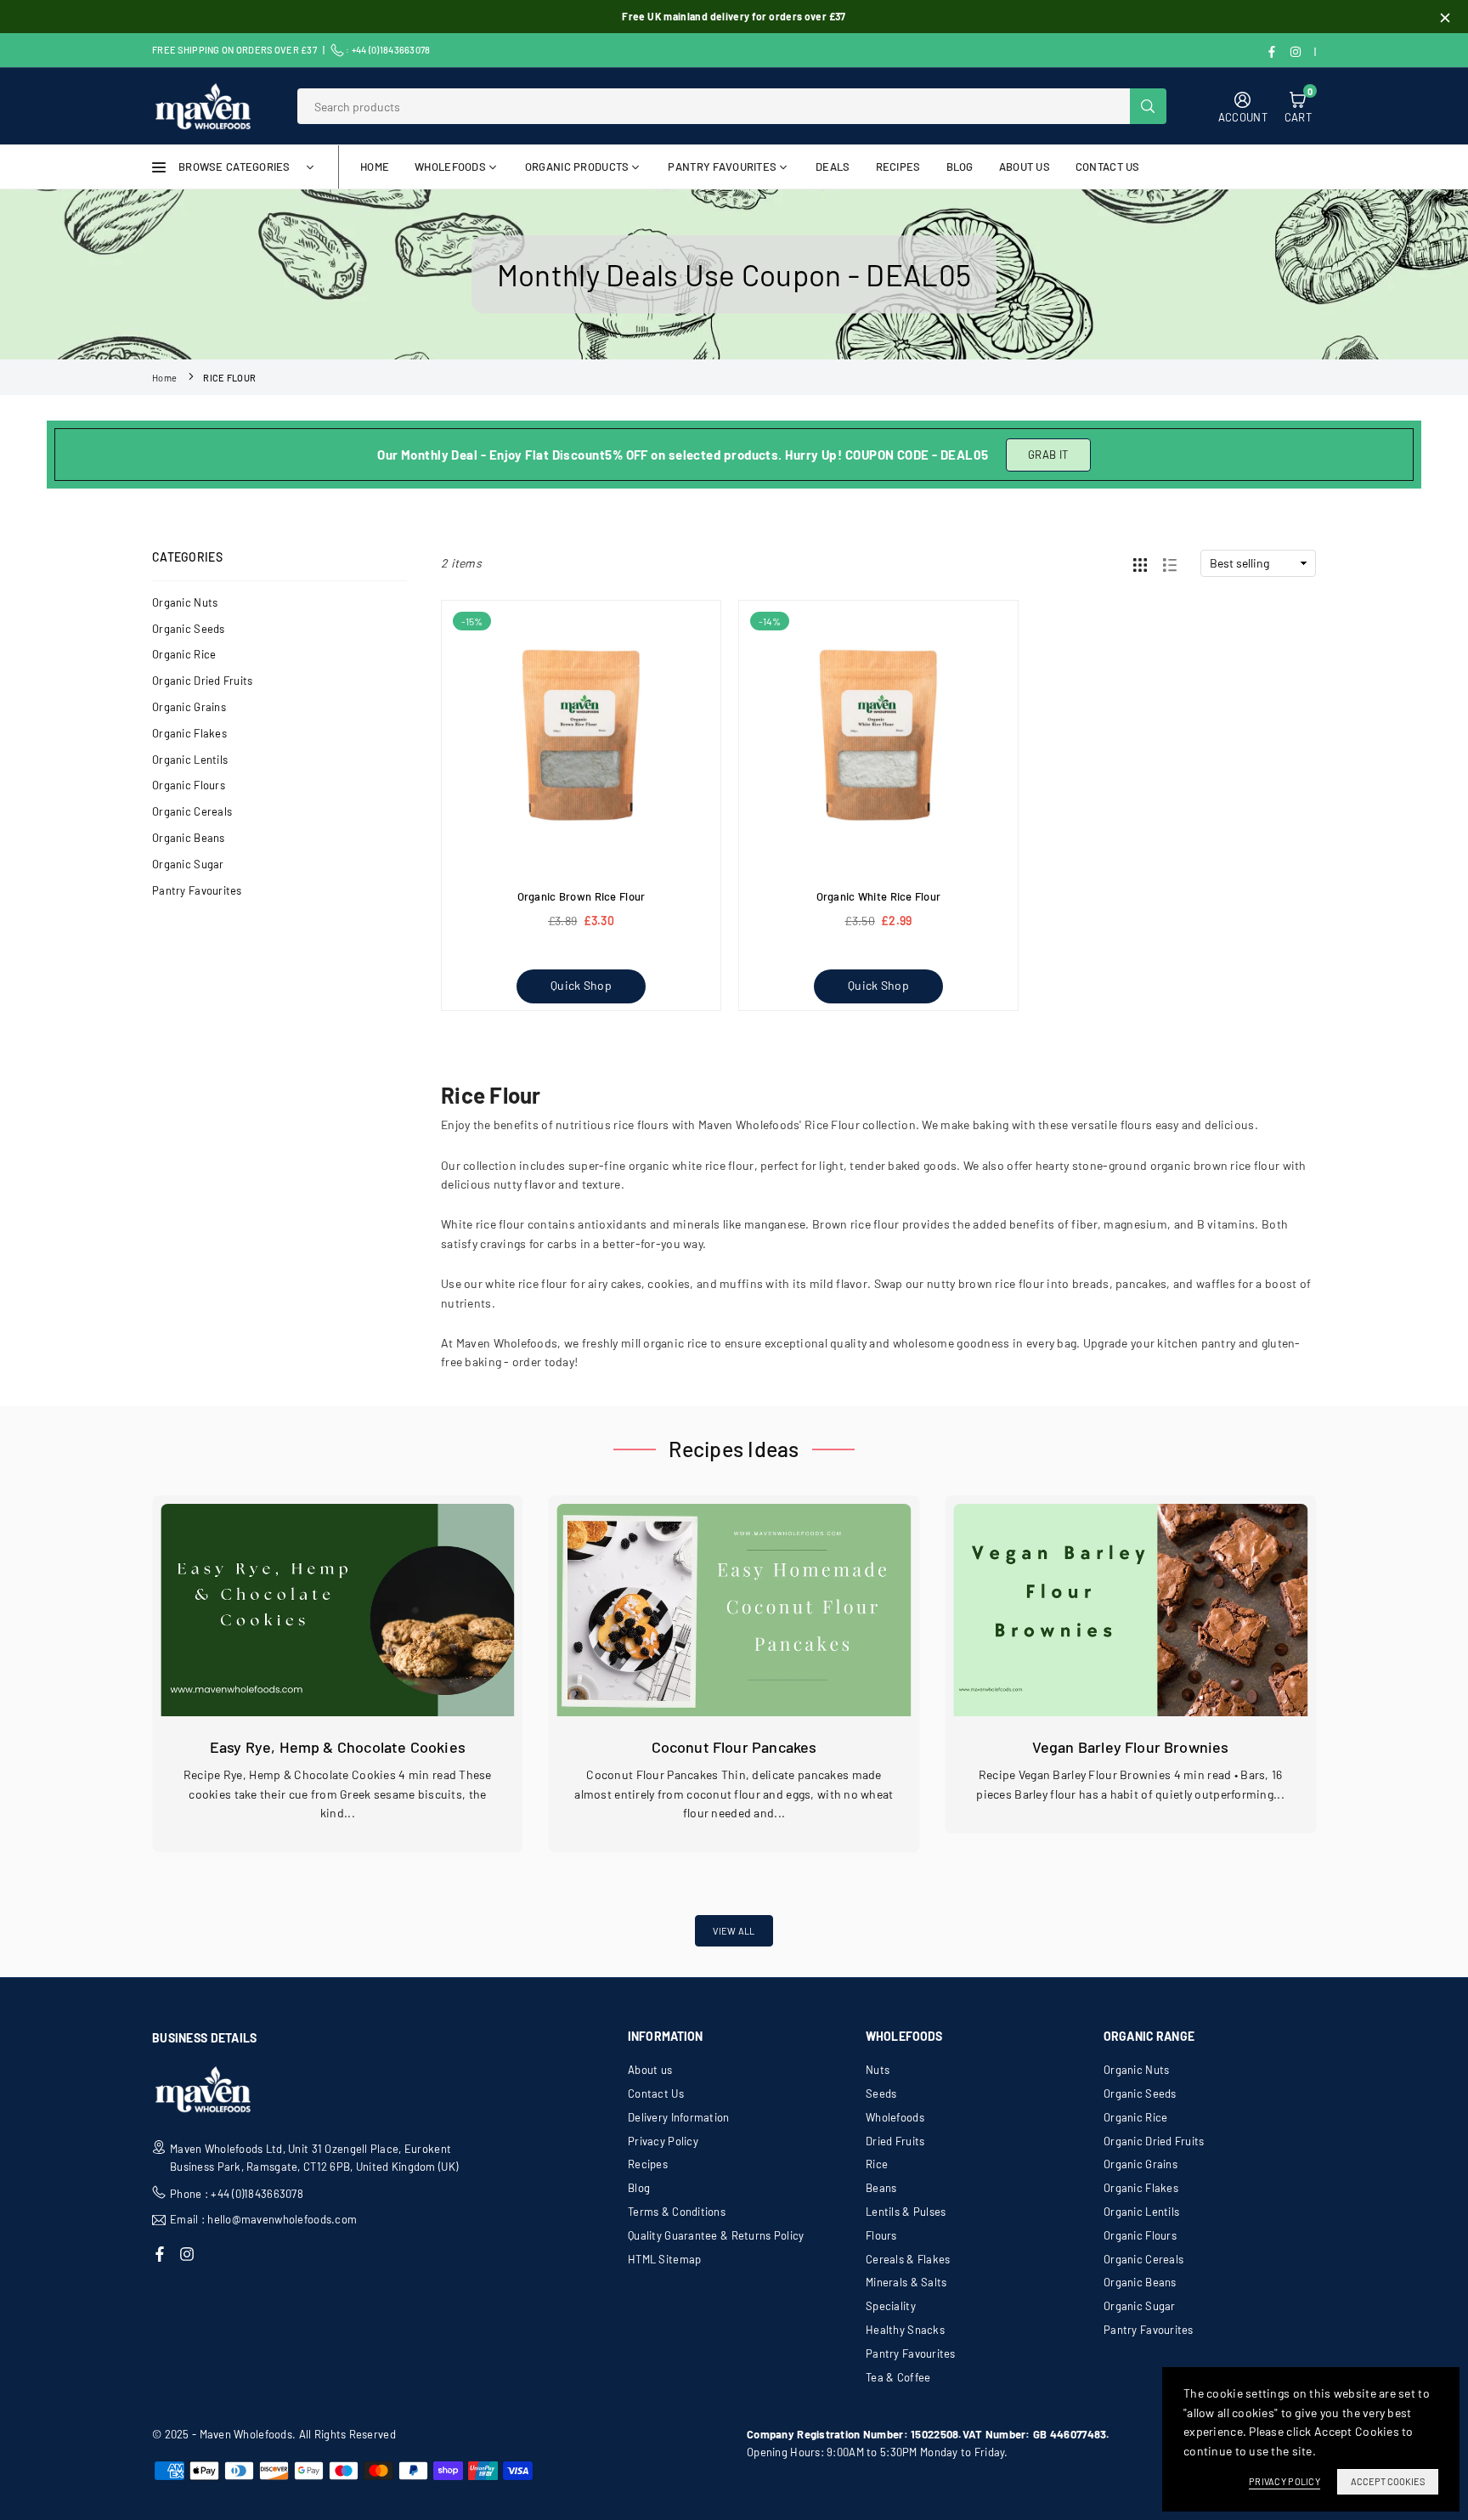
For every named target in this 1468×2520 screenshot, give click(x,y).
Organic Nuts (185, 602)
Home (375, 167)
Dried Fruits (895, 2141)
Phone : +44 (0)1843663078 (237, 2194)
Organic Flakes (189, 733)
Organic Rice (184, 654)
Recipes (898, 167)
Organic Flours (189, 785)
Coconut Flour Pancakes (734, 1747)
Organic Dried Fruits (203, 681)
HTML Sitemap (664, 2259)
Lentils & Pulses (906, 2212)
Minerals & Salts (906, 2282)
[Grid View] (1140, 563)
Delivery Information (679, 2117)
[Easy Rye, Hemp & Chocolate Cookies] (338, 1610)
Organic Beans (189, 838)
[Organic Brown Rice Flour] (581, 740)
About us (650, 2070)
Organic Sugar (188, 864)
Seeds (881, 2093)
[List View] (1170, 563)
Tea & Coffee (898, 2377)
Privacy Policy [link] (1284, 2481)
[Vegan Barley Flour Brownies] (1130, 1610)
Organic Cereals (192, 811)
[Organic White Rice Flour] (878, 740)
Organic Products (577, 167)
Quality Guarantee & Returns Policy (716, 2235)
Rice (877, 2164)
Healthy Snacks (905, 2330)
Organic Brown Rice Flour (582, 896)
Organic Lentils (190, 760)
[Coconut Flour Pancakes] (734, 1610)
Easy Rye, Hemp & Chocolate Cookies (338, 1747)
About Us (1025, 167)
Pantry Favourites (722, 167)
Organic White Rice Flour (879, 896)
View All (734, 1931)
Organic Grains (189, 707)
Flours (881, 2235)
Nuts (878, 2070)
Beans (881, 2188)
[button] (1328, 1700)
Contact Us (1108, 167)
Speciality (891, 2306)
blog (960, 167)
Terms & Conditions (677, 2212)
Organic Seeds (189, 629)
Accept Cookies (1388, 2481)
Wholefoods (450, 167)
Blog (639, 2188)
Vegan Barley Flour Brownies (1131, 1747)
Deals (833, 167)
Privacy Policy (663, 2141)
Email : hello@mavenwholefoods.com (263, 2220)
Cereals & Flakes (908, 2259)
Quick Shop (581, 985)
